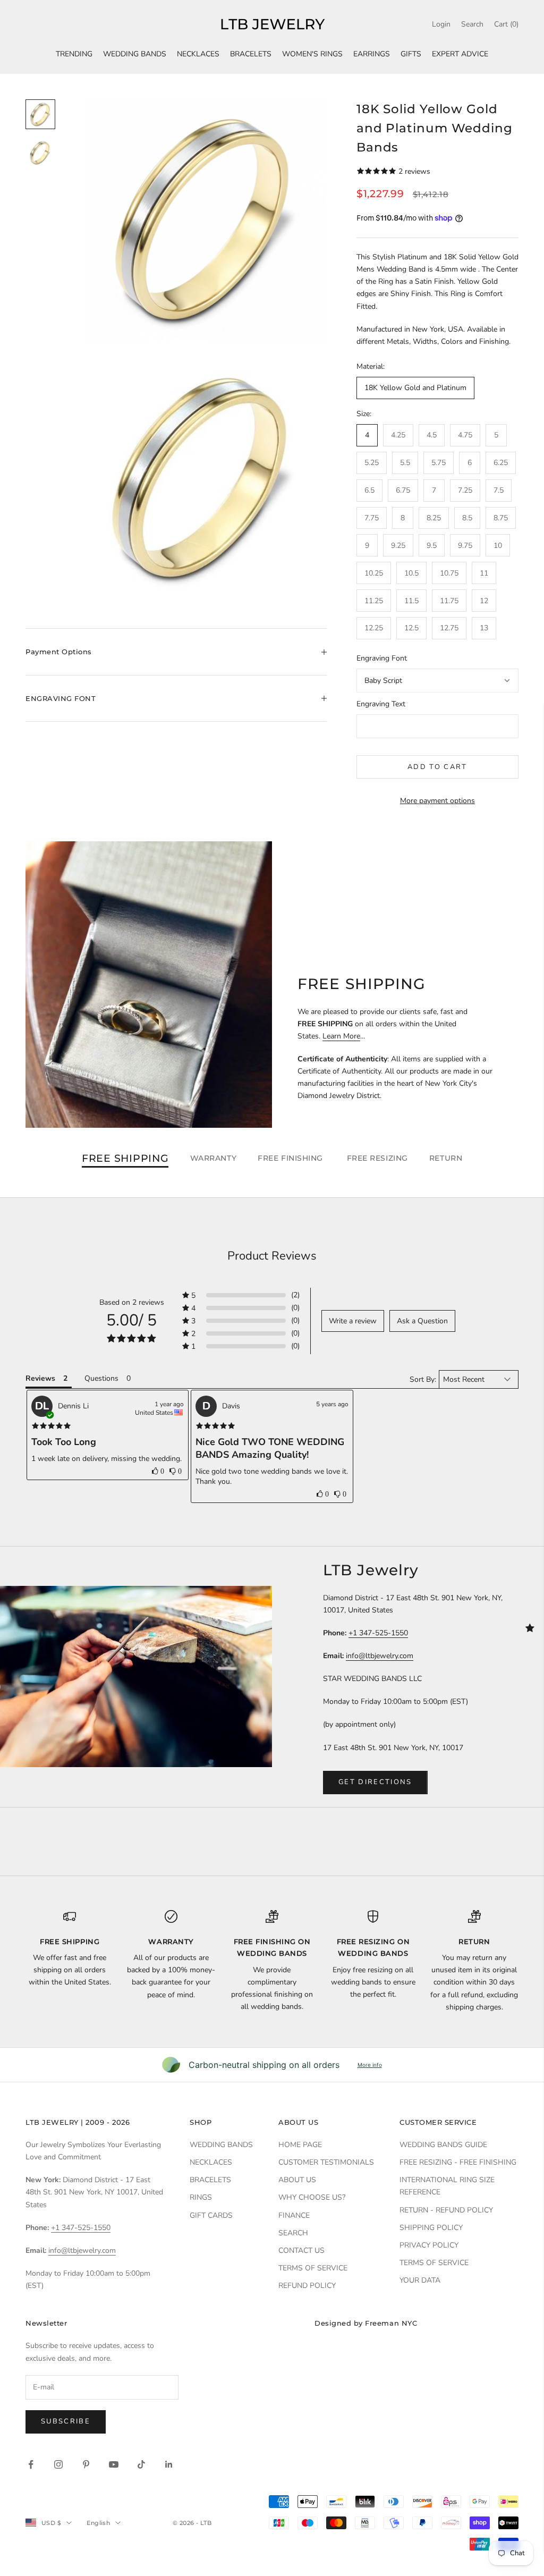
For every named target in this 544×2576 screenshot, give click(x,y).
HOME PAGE (300, 2145)
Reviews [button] (40, 1378)
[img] (51, 1426)
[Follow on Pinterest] (86, 2464)
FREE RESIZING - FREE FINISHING (458, 2162)
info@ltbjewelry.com (380, 1656)
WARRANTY (213, 1158)
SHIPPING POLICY (431, 2228)
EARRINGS (372, 54)
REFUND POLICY (307, 2286)
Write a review (353, 1321)
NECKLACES (198, 54)
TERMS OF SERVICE (313, 2268)
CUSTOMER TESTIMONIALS (326, 2162)
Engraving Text (381, 704)
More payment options (437, 801)
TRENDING (74, 54)
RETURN (446, 1158)
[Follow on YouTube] (114, 2464)
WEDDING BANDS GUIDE (443, 2145)
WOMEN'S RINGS (312, 54)
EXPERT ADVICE (460, 54)
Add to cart (437, 767)
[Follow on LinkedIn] (169, 2464)
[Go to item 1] (40, 114)
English (98, 2523)
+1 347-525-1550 (378, 1633)
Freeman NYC (391, 2323)
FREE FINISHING (291, 1158)
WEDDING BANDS (135, 54)
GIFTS (411, 54)
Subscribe (66, 2421)
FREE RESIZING (377, 1158)
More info (370, 2065)
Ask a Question (422, 1321)
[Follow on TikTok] (141, 2464)
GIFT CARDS (211, 2215)
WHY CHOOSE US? (312, 2197)
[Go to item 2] (40, 153)
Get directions (375, 1782)
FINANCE (294, 2215)
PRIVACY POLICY (429, 2245)
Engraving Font (382, 658)
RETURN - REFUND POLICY (446, 2210)
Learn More (341, 1036)
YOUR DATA (420, 2280)
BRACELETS (251, 54)
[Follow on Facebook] (31, 2464)
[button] (241, 1295)
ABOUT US (297, 2180)
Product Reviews (272, 1256)
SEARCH (293, 2233)
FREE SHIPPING (125, 1158)
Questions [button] (101, 1378)
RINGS (201, 2197)
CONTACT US (301, 2250)
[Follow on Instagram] (58, 2464)
